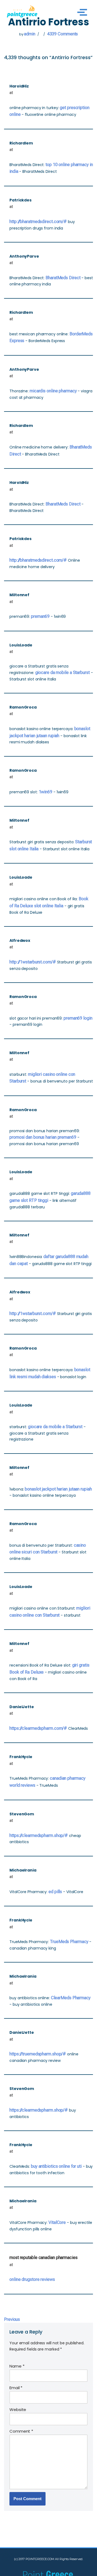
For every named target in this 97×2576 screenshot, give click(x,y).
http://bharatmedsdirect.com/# (38, 222)
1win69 (46, 792)
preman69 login (78, 1018)
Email (16, 2388)
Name (17, 2366)
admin (30, 34)
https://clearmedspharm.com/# (38, 1728)
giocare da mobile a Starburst (63, 672)
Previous (12, 2319)
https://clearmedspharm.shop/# (39, 1835)
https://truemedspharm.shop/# (38, 2054)
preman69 (40, 616)
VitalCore (57, 2222)
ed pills (55, 1892)
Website (18, 2410)
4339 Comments (63, 34)
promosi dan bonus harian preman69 (43, 1137)
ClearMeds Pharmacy (71, 1998)
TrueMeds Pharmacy (69, 1942)
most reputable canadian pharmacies (44, 2258)
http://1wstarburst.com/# (33, 962)
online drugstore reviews (32, 2279)
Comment (21, 2431)
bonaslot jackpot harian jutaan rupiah (58, 1489)
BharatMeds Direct (63, 278)
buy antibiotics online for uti (56, 2166)
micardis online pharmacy (53, 391)
